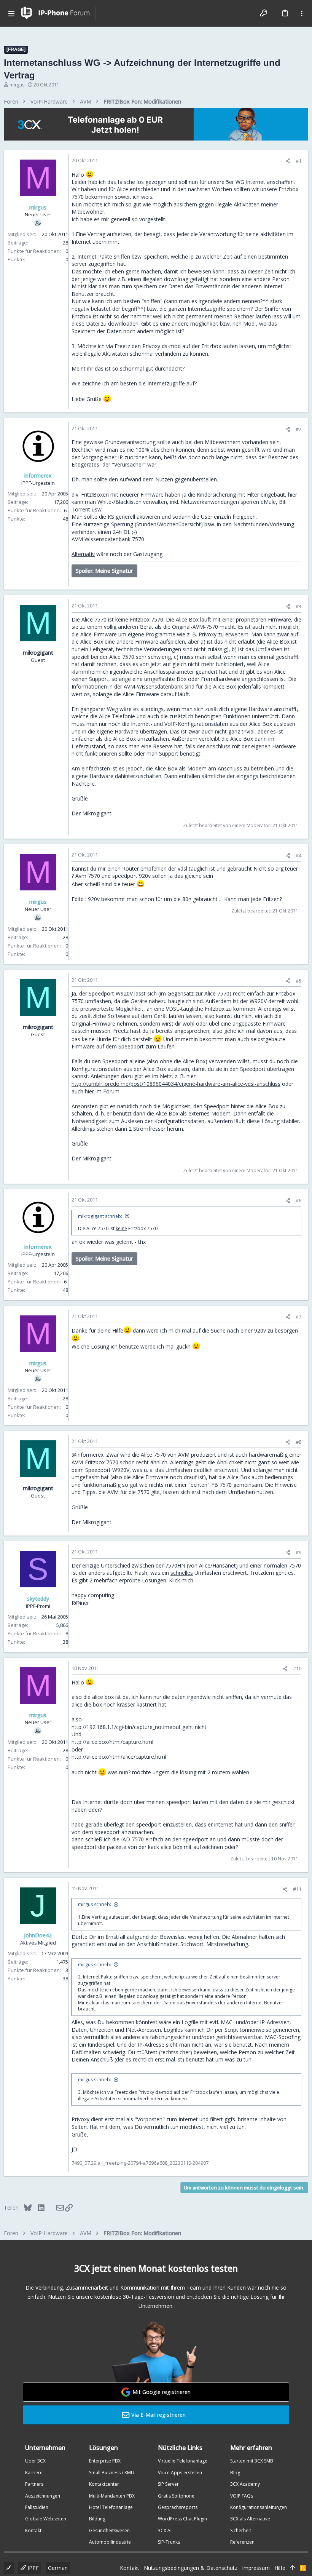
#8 (298, 1442)
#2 (298, 429)
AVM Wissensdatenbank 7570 (108, 539)
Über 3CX (35, 2461)
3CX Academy (245, 2484)
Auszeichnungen (43, 2496)
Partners (34, 2484)
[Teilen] (288, 161)
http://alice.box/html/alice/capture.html (119, 1757)
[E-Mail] (55, 2207)
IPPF (32, 2568)
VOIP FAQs (242, 2496)
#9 (298, 1552)
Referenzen (242, 2542)
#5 (298, 981)
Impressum (256, 2568)
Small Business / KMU (112, 2473)
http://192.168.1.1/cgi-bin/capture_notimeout (126, 1727)
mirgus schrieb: (95, 1904)
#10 (297, 1668)
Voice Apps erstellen (180, 2473)
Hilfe (280, 2568)
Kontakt (33, 2530)
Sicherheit (241, 2530)
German (58, 2568)
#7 (298, 1317)
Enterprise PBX (105, 2461)
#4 (298, 855)
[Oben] (293, 2568)
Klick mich (181, 1580)
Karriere (34, 2473)
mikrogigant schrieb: (100, 1216)
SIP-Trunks (169, 2542)
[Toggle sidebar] (302, 13)
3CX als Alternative (250, 2519)
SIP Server (168, 2484)
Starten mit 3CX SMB (252, 2461)
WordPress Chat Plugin (182, 2519)
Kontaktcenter (104, 2484)
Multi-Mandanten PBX (112, 2496)
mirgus (17, 85)
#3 (298, 606)
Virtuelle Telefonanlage (183, 2461)
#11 (297, 1889)
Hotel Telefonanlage (111, 2507)
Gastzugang (148, 554)
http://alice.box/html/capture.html (112, 1742)
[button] (11, 13)
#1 (298, 161)
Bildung (97, 2519)
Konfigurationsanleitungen (259, 2507)
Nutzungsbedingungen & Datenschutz (191, 2568)
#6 (298, 1200)
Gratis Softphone (176, 2496)
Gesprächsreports (178, 2507)
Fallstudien (37, 2507)
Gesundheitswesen (109, 2530)
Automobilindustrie (110, 2542)
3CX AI (165, 2530)
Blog (235, 2473)
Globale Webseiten (46, 2519)
